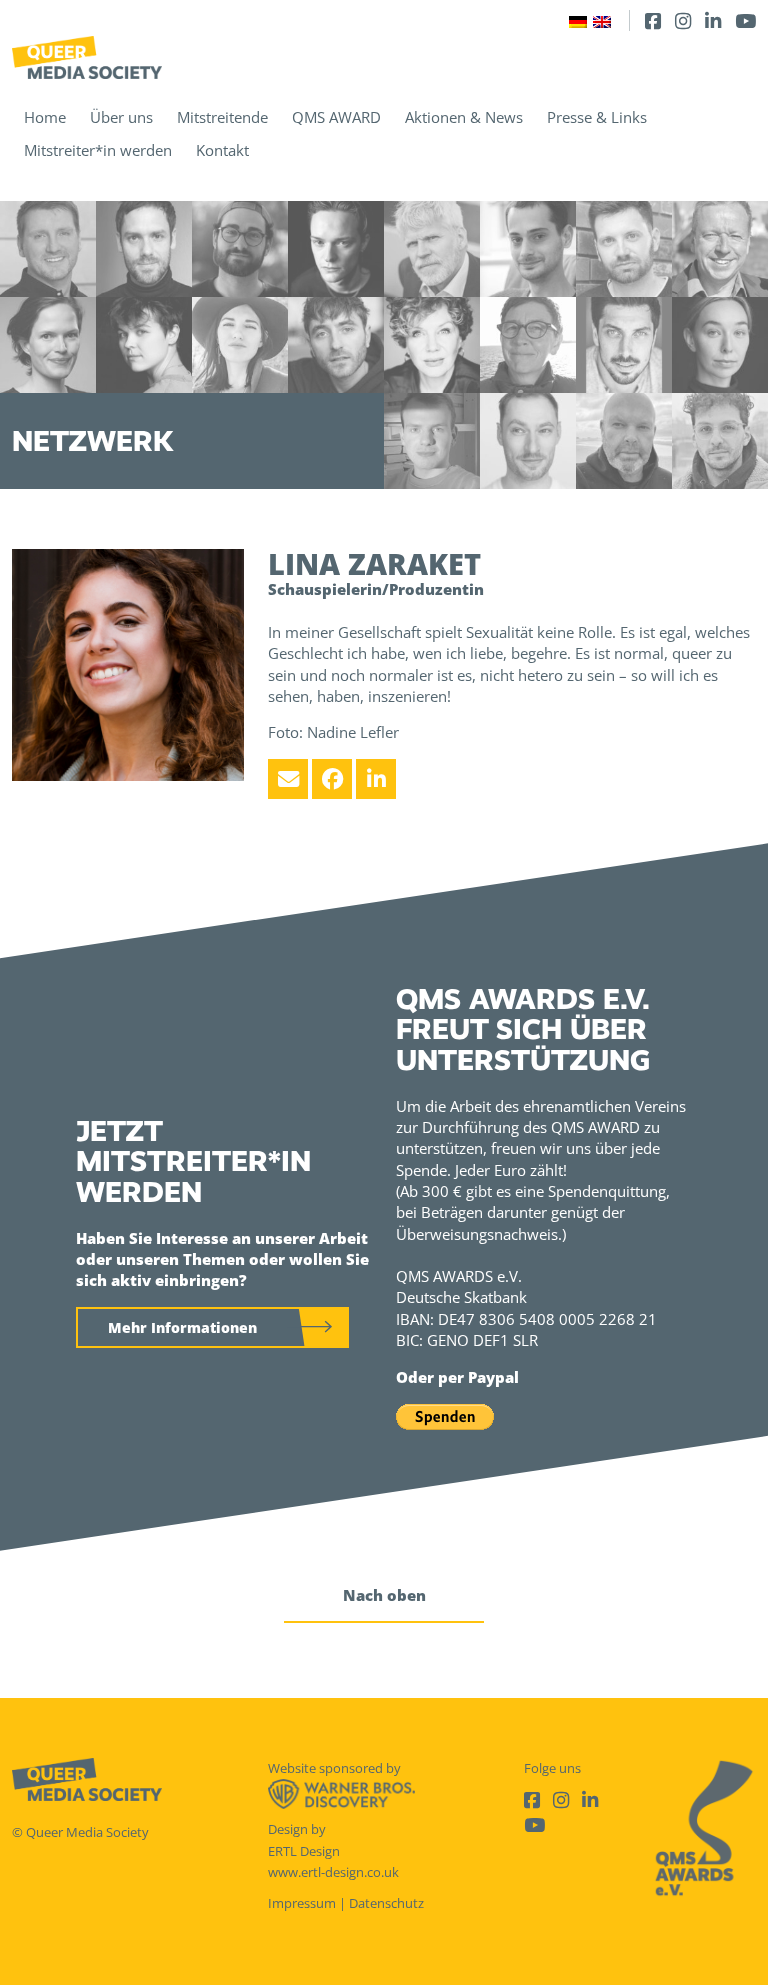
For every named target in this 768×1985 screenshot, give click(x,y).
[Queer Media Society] (87, 57)
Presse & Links (597, 117)
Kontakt (222, 150)
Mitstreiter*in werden (98, 150)
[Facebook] (653, 20)
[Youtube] (745, 20)
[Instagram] (683, 20)
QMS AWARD (336, 117)
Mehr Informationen (182, 1327)
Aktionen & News (464, 117)
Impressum (302, 1903)
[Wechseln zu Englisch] (602, 20)
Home (45, 117)
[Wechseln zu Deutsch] (578, 20)
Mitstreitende (222, 117)
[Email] (288, 779)
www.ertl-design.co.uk (333, 1872)
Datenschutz (386, 1903)
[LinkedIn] (713, 20)
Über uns (121, 117)
